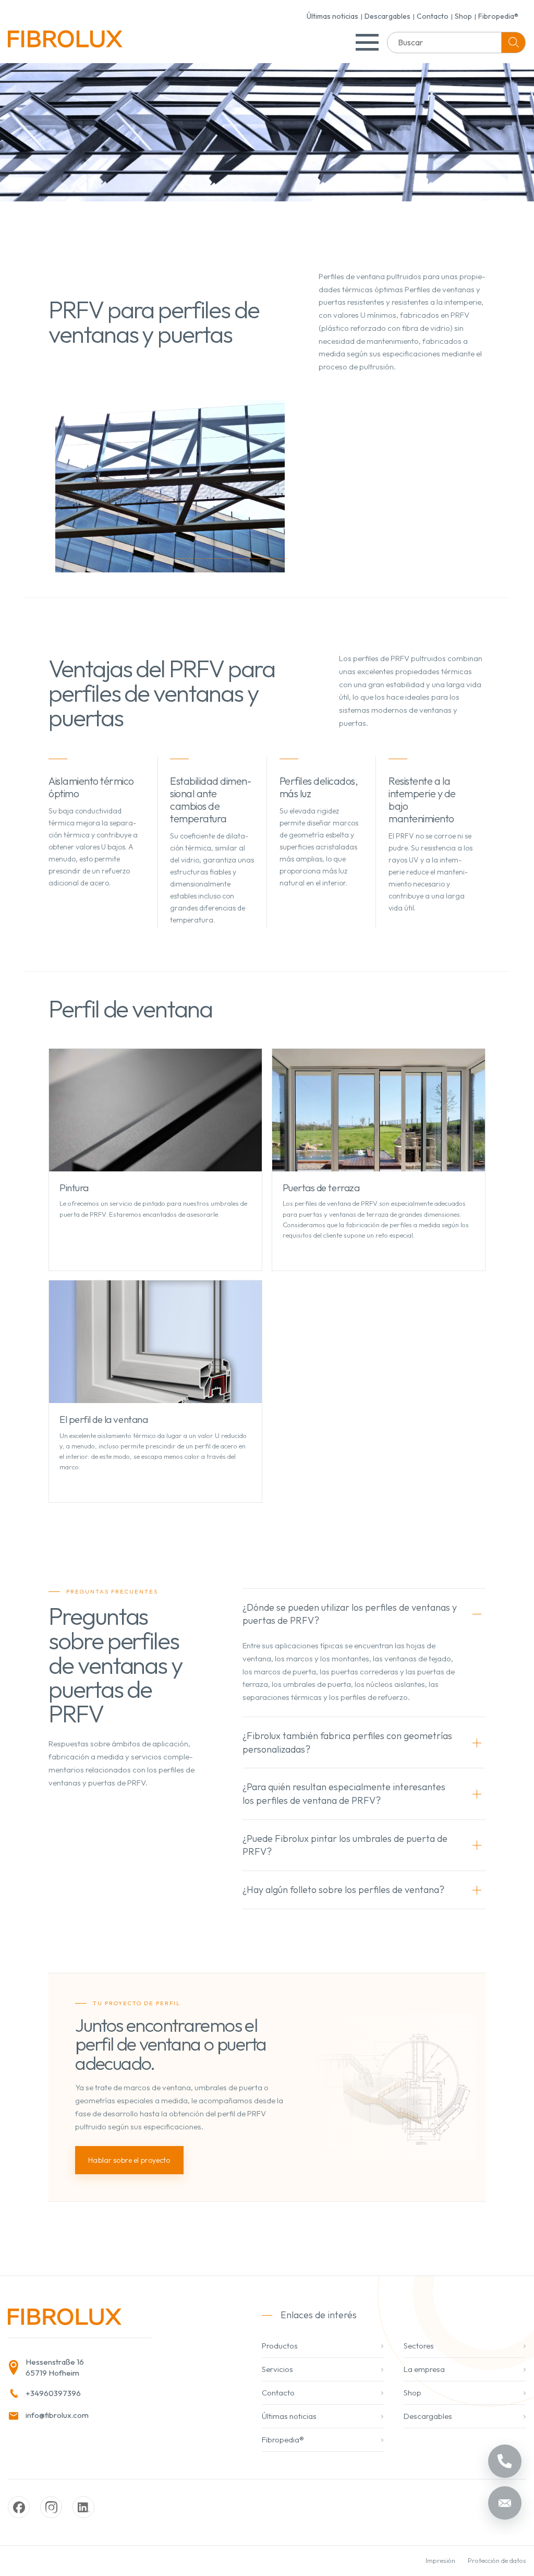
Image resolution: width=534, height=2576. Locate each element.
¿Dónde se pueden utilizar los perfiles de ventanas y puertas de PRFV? (350, 1614)
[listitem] (116, 2368)
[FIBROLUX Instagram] (51, 2507)
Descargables (387, 16)
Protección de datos (497, 2560)
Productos (280, 2346)
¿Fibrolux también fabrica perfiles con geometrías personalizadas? (347, 1742)
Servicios (277, 2369)
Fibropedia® (498, 16)
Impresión (440, 2560)
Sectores (419, 2346)
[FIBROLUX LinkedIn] (83, 2507)
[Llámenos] (505, 2461)
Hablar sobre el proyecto (129, 2160)
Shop (463, 16)
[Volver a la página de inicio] (65, 43)
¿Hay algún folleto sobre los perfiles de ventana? (343, 1890)
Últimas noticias (332, 16)
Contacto (433, 16)
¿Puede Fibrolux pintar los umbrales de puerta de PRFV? (345, 1845)
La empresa (424, 2369)
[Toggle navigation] (367, 42)
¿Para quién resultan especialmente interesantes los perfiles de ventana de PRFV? (344, 1794)
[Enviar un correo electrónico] (505, 2503)
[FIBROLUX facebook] (19, 2507)
